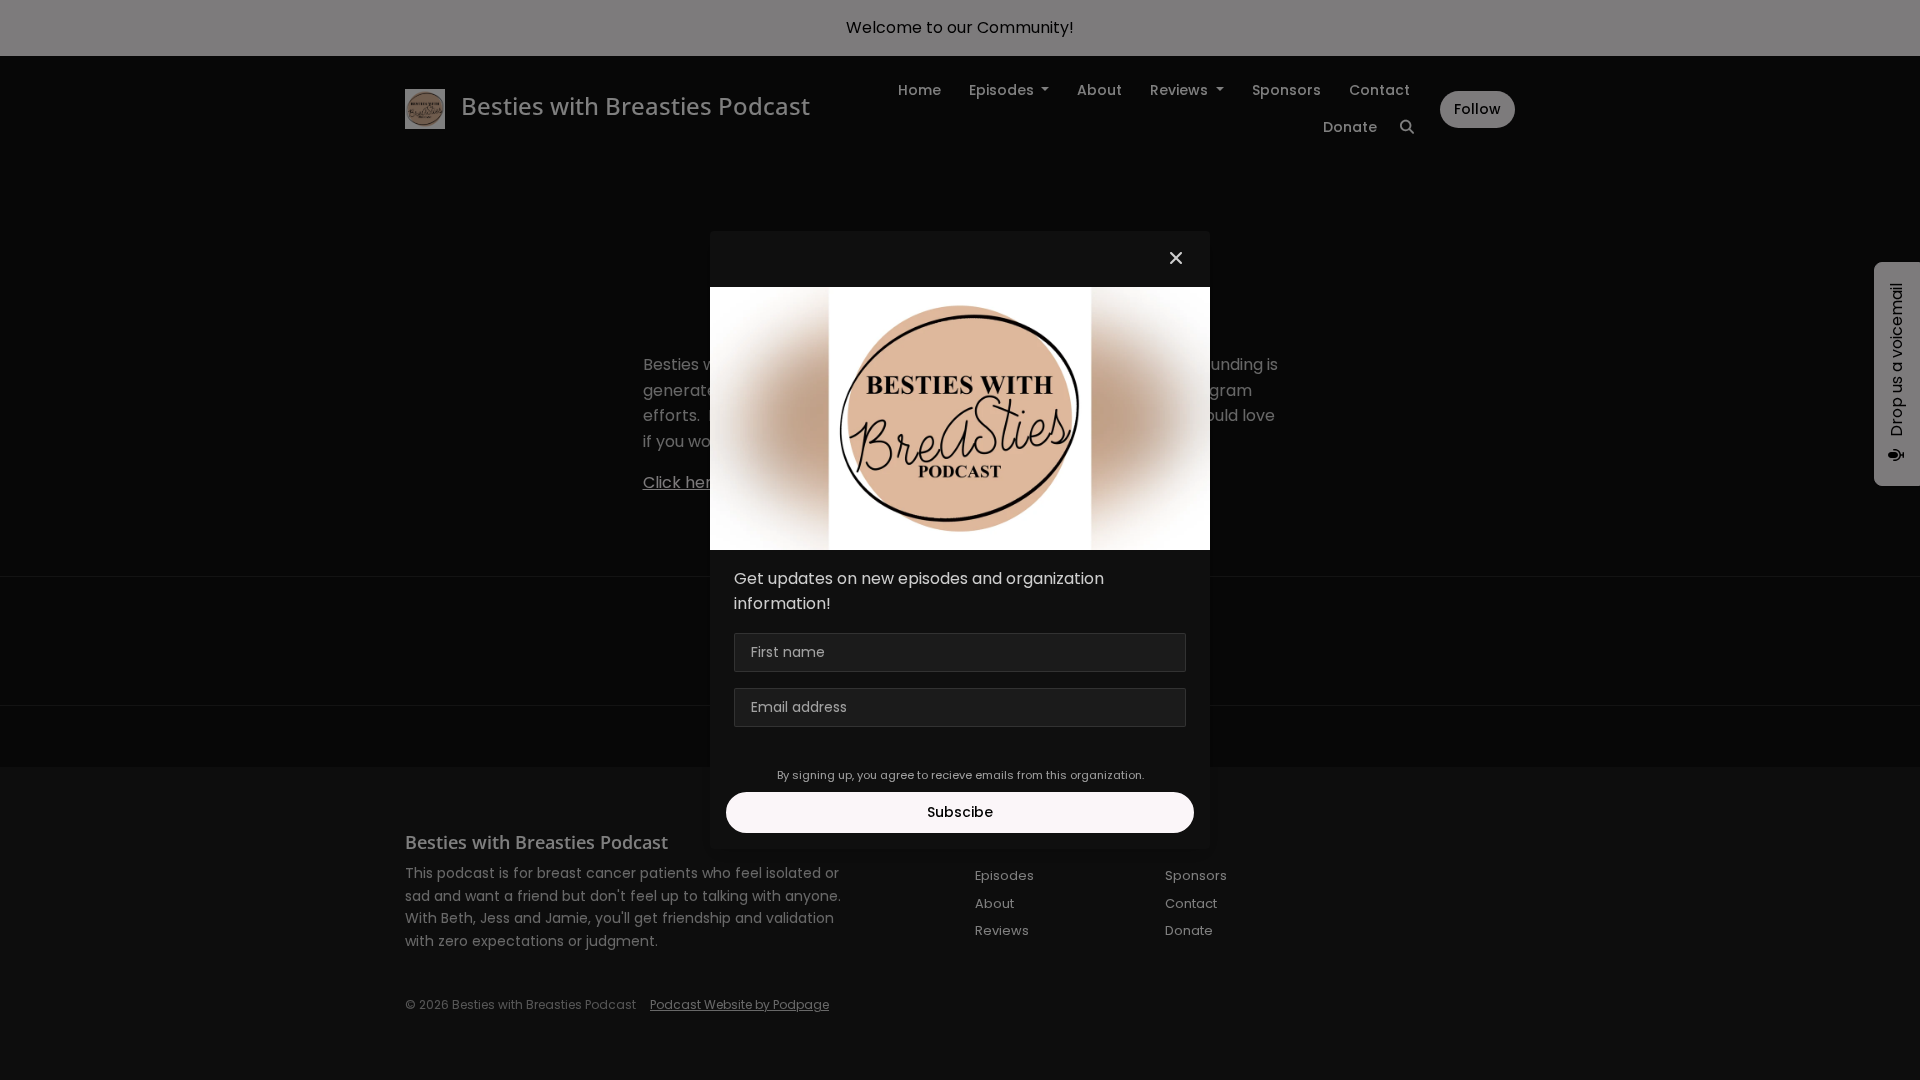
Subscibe (960, 812)
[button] (1176, 259)
